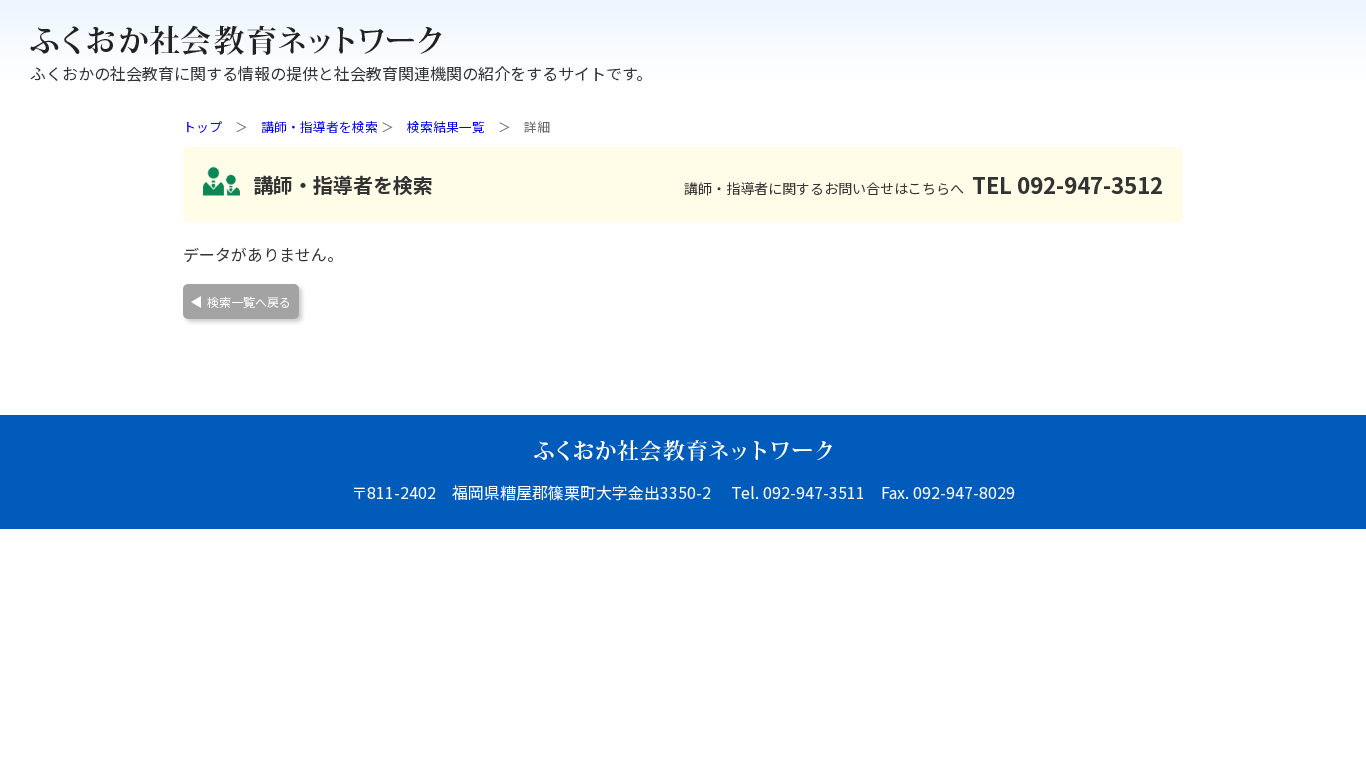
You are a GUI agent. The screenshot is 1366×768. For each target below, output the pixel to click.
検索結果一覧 (446, 126)
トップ (202, 126)
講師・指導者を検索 (319, 126)
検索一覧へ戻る (249, 301)
